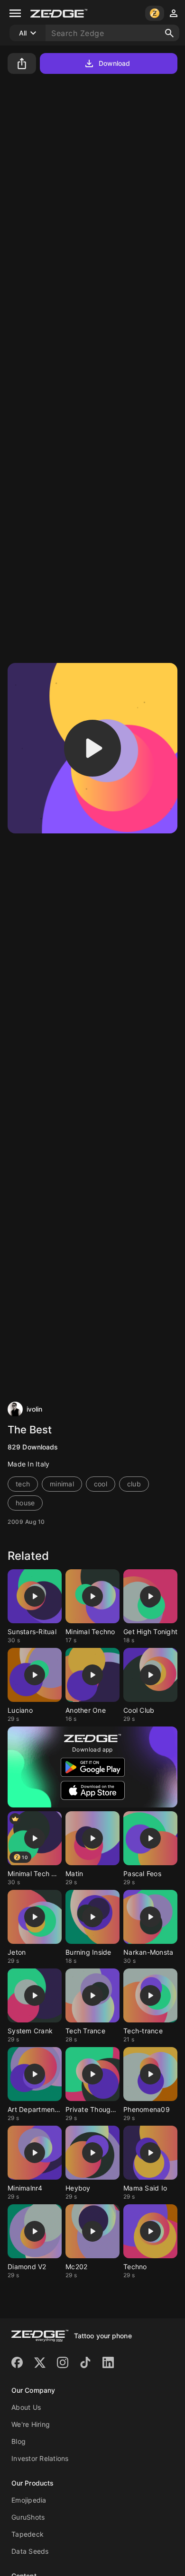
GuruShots (28, 2517)
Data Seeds (30, 2551)
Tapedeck (28, 2534)
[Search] (169, 33)
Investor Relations (40, 2458)
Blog (18, 2441)
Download (115, 63)
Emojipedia (29, 2500)
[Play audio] (92, 748)
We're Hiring (31, 2424)
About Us (26, 2407)
